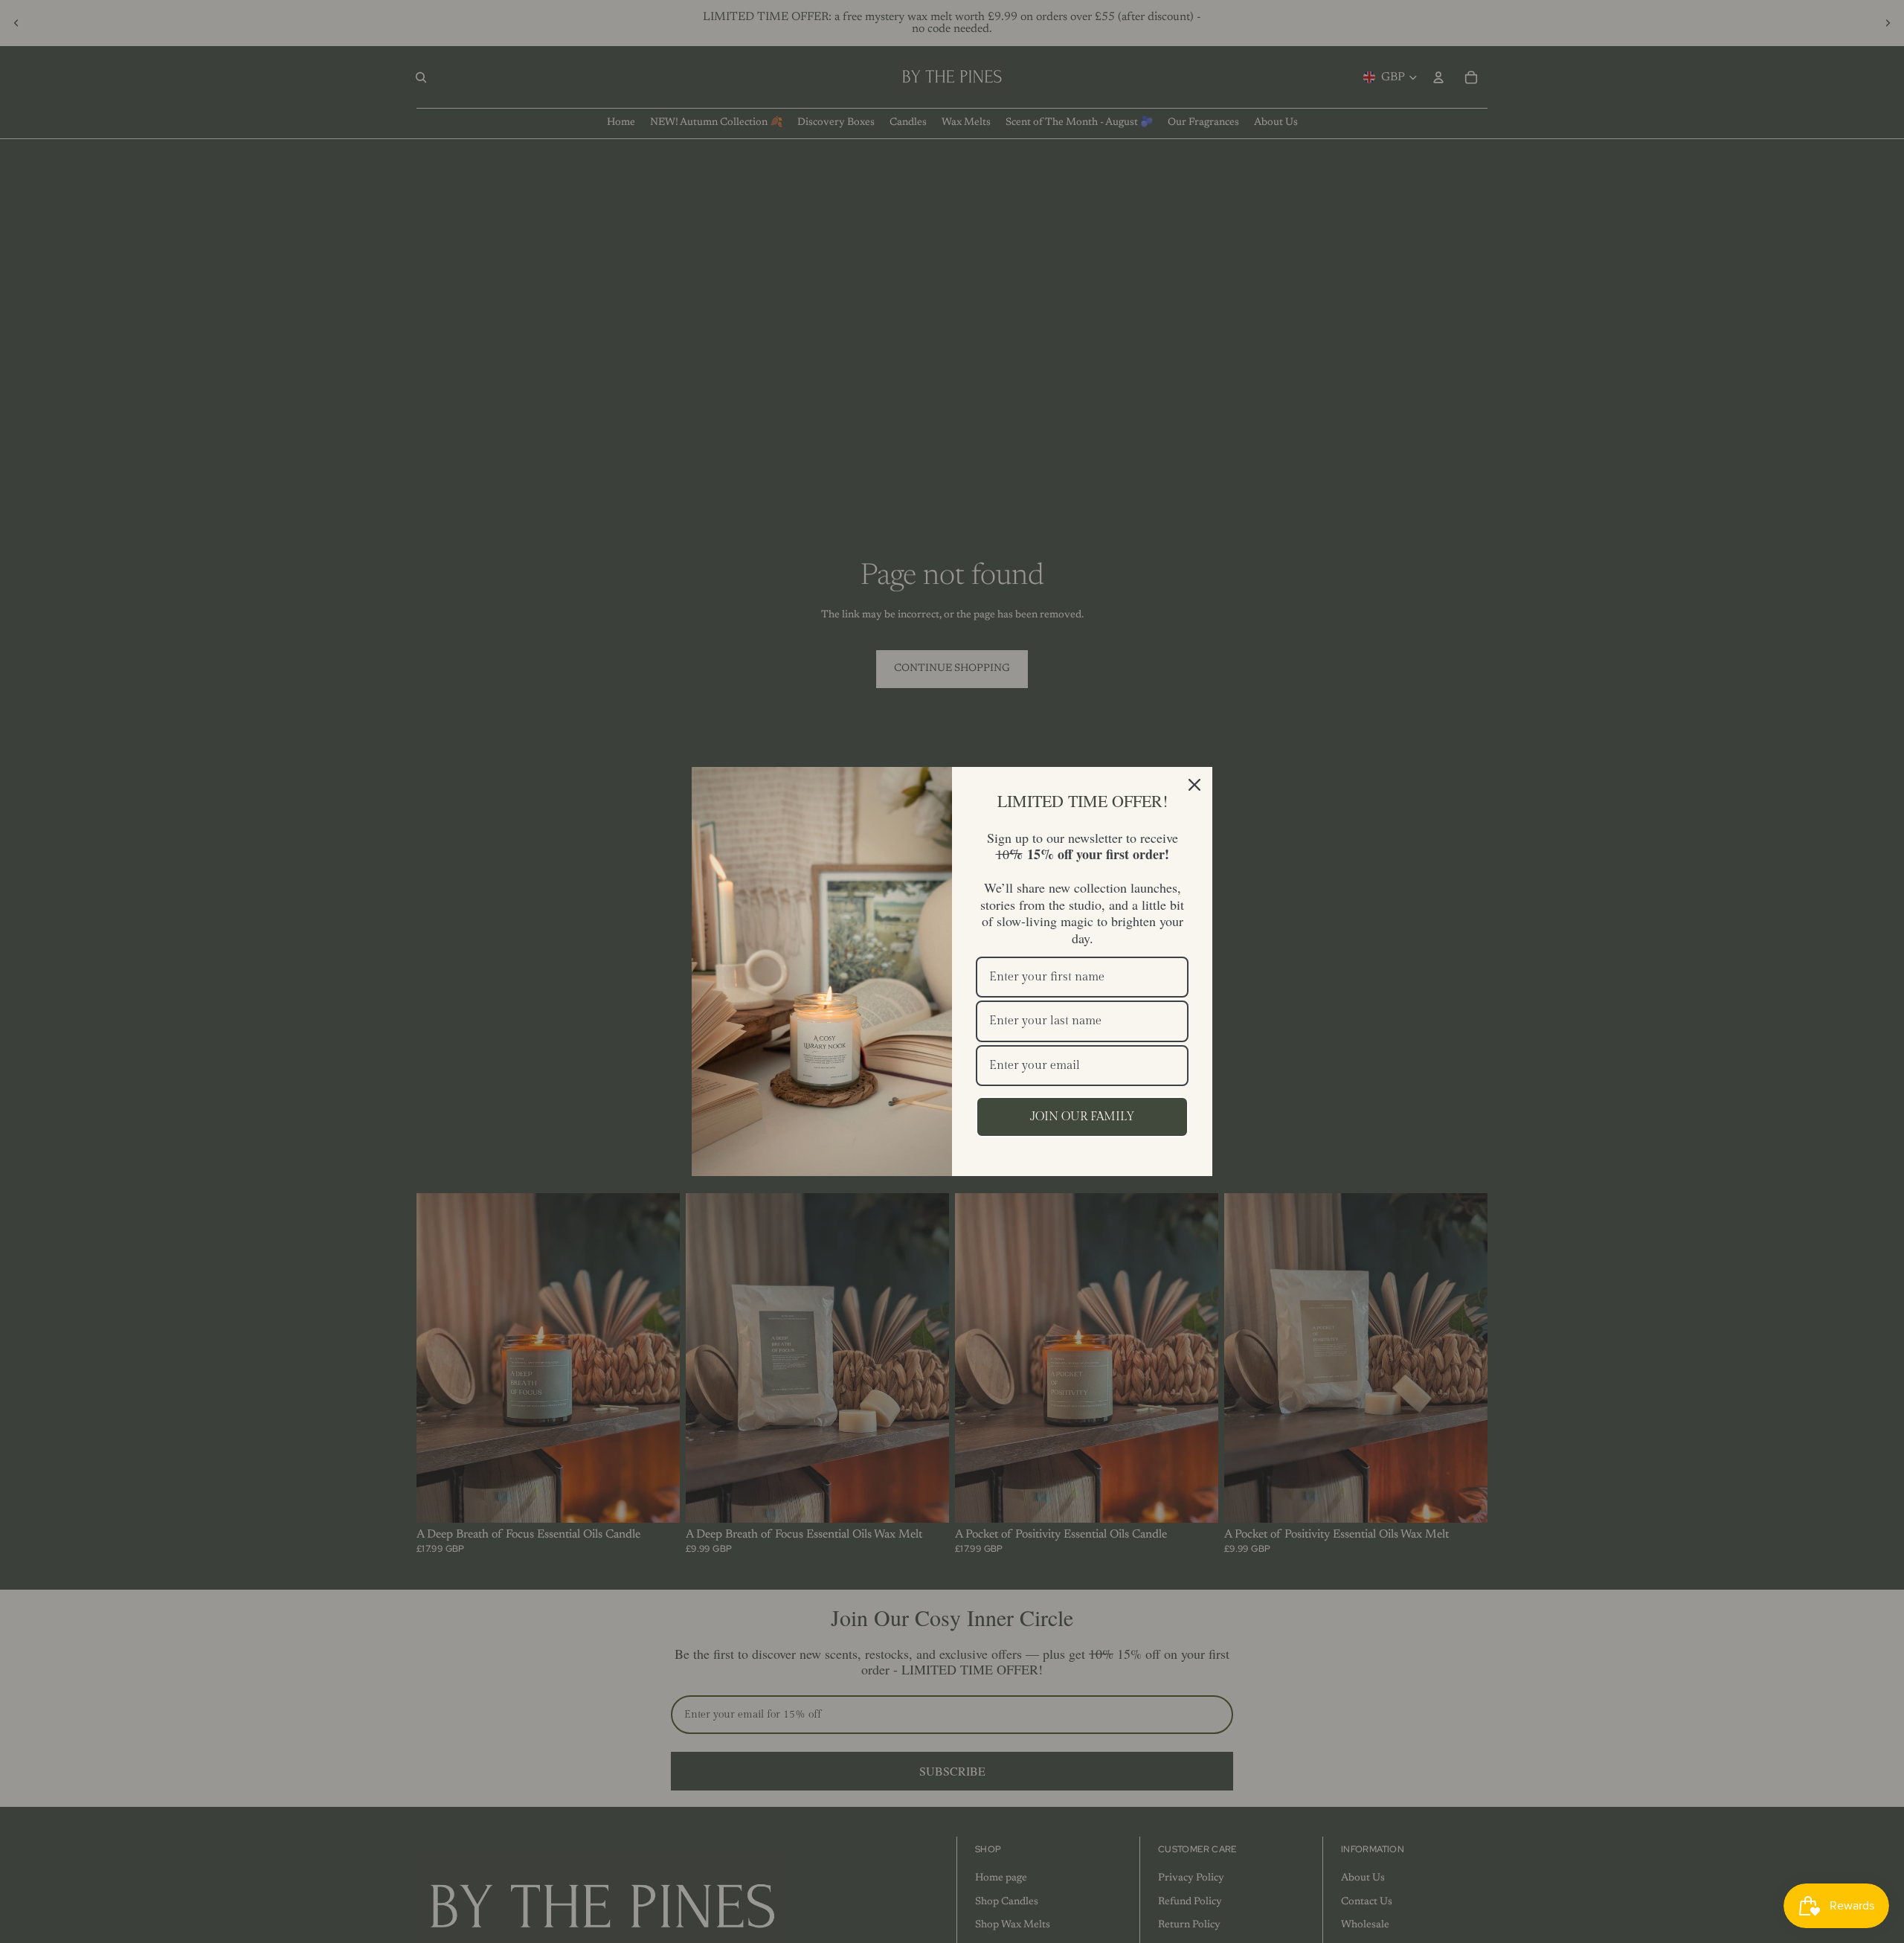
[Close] (1194, 785)
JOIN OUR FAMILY (1083, 1117)
